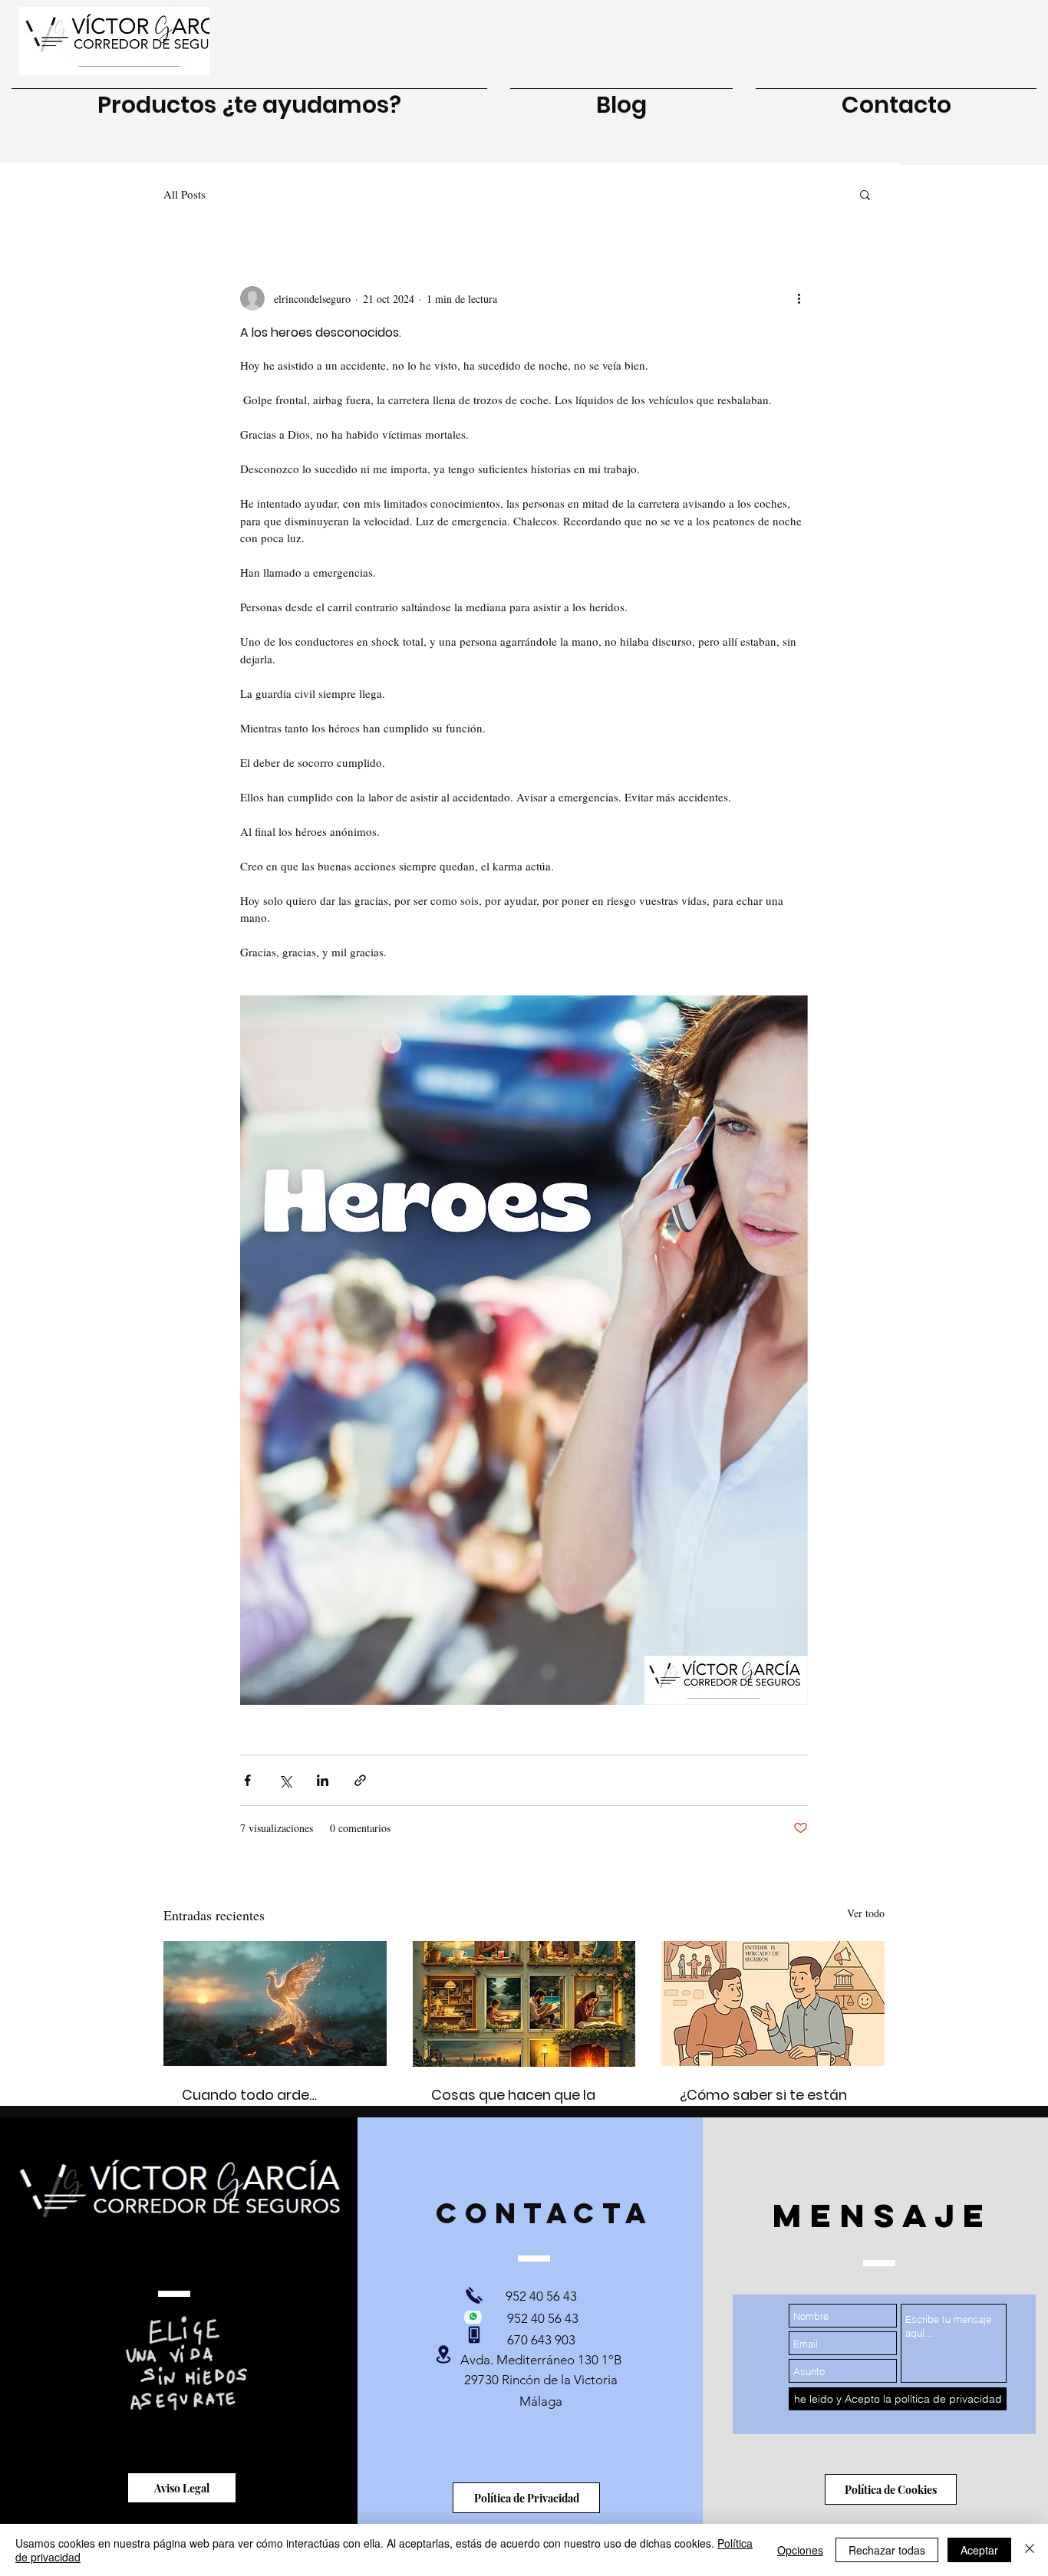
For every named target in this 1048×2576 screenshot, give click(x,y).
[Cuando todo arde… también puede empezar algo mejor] (275, 2004)
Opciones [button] (800, 2550)
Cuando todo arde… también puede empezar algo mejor (267, 2106)
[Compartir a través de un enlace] (360, 1780)
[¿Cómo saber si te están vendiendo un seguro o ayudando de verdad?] (773, 2004)
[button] (865, 194)
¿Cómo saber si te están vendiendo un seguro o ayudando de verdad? (763, 2106)
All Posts (185, 194)
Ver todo (866, 1913)
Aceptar (979, 2550)
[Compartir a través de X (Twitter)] (285, 1780)
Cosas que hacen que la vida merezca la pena (513, 2105)
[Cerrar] (1030, 2550)
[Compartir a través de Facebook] (247, 1780)
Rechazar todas (887, 2550)
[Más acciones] (799, 298)
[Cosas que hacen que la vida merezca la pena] (524, 2004)
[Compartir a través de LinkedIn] (323, 1780)
